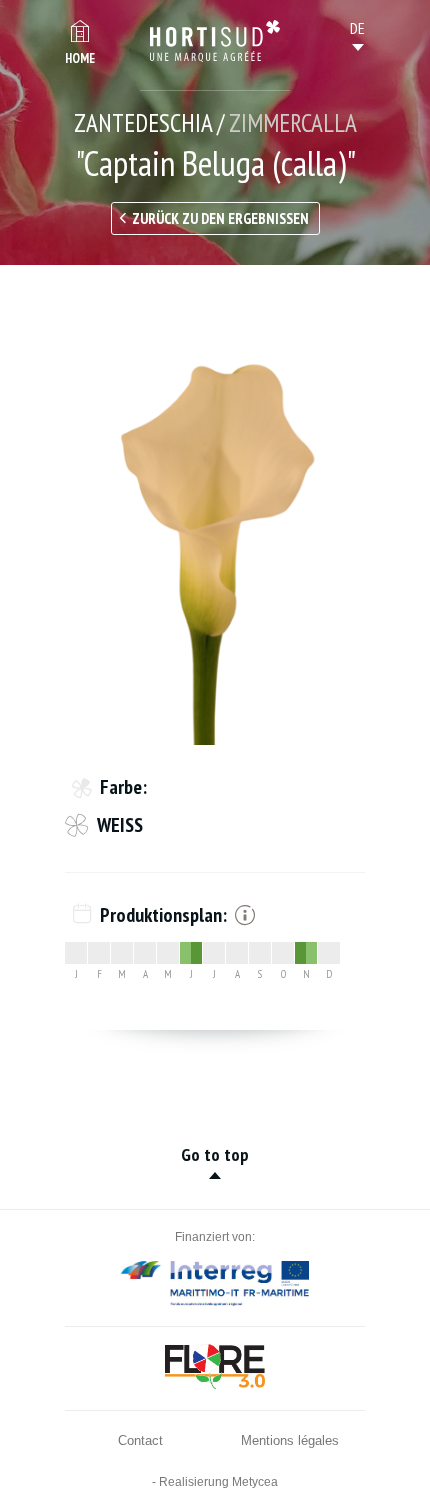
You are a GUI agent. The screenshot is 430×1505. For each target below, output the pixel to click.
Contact (140, 1440)
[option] (215, 520)
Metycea (255, 1482)
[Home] (215, 41)
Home (80, 58)
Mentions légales (290, 1440)
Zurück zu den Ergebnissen (220, 218)
